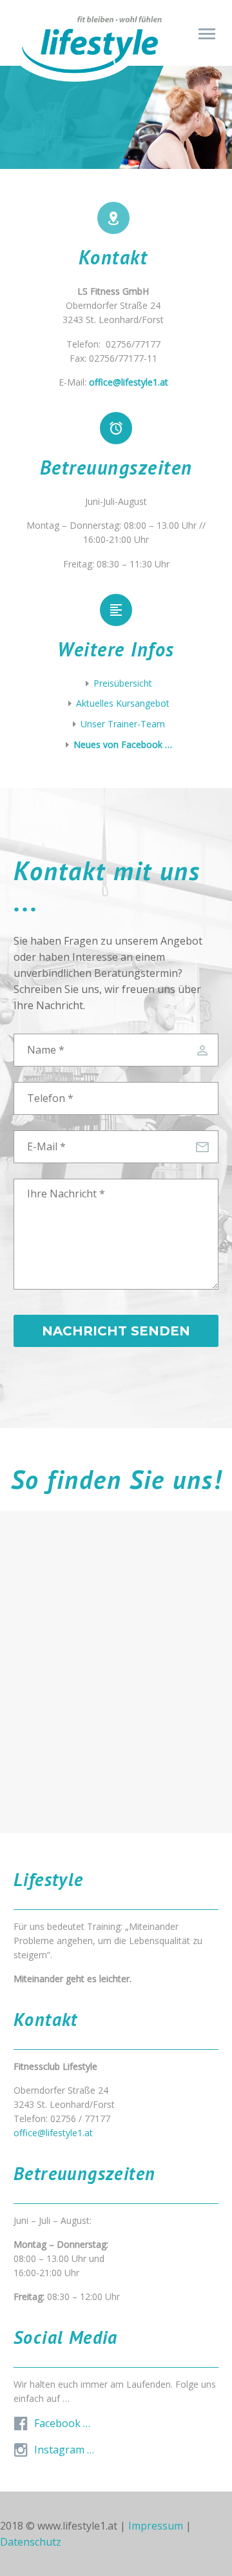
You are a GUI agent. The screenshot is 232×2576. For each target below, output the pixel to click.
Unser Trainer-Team (123, 724)
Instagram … (64, 2450)
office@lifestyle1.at (53, 2133)
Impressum (156, 2526)
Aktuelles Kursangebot (123, 703)
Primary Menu (207, 34)
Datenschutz (31, 2542)
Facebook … (62, 2423)
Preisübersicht (123, 683)
